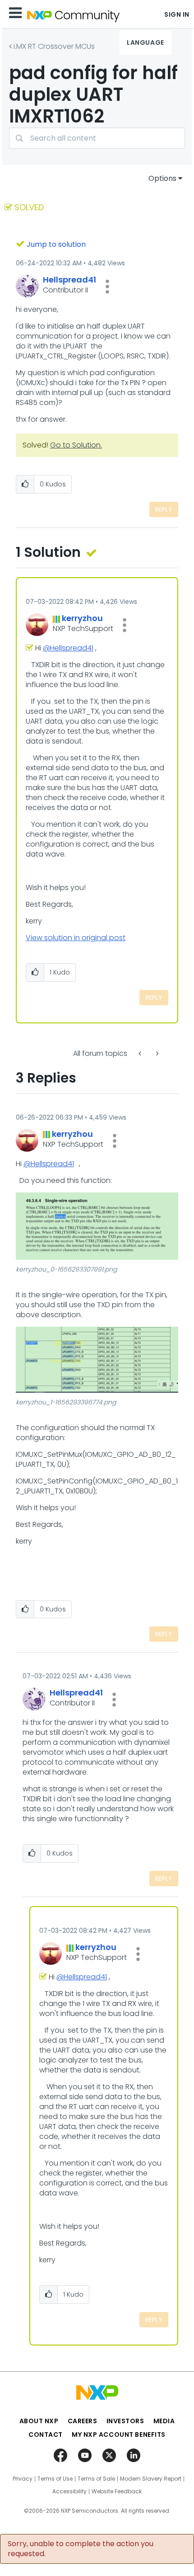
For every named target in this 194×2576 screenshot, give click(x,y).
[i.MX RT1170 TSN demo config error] (141, 1053)
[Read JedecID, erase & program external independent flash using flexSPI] (157, 1053)
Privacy (23, 2479)
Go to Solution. (76, 445)
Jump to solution (56, 244)
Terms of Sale (96, 2479)
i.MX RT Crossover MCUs (54, 46)
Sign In (177, 14)
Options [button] (162, 178)
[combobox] (97, 138)
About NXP (39, 2421)
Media (164, 2421)
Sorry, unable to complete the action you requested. (81, 2549)
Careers (83, 2421)
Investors (125, 2421)
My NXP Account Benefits (119, 2435)
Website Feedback (117, 2491)
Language (145, 42)
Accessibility (69, 2491)
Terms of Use (55, 2479)
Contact (46, 2435)
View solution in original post (76, 938)
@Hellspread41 (68, 648)
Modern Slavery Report (151, 2479)
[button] (107, 287)
